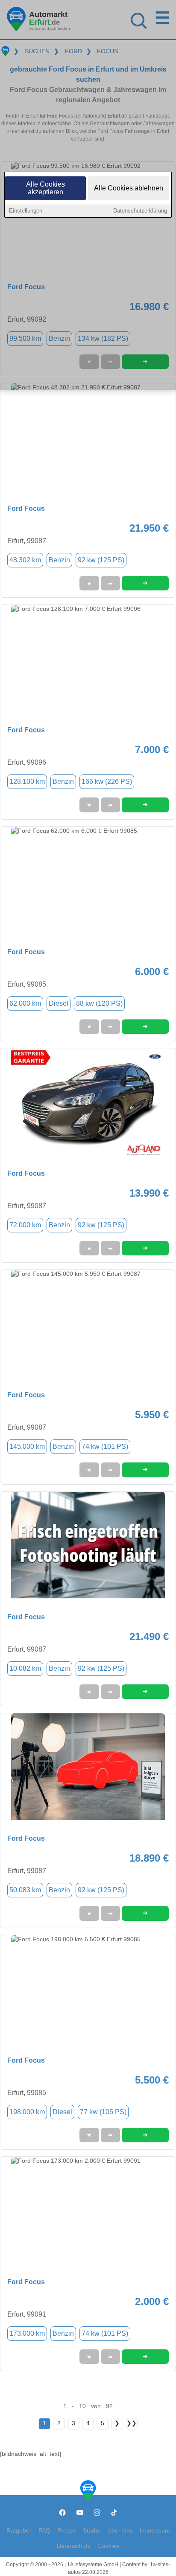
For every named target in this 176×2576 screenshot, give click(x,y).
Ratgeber (19, 2531)
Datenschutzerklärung (140, 211)
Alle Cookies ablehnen (129, 188)
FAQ (44, 2531)
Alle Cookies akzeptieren (45, 188)
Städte (92, 2531)
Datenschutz (74, 2546)
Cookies (108, 2546)
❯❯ (132, 2423)
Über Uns (120, 2531)
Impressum (155, 2531)
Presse (67, 2531)
